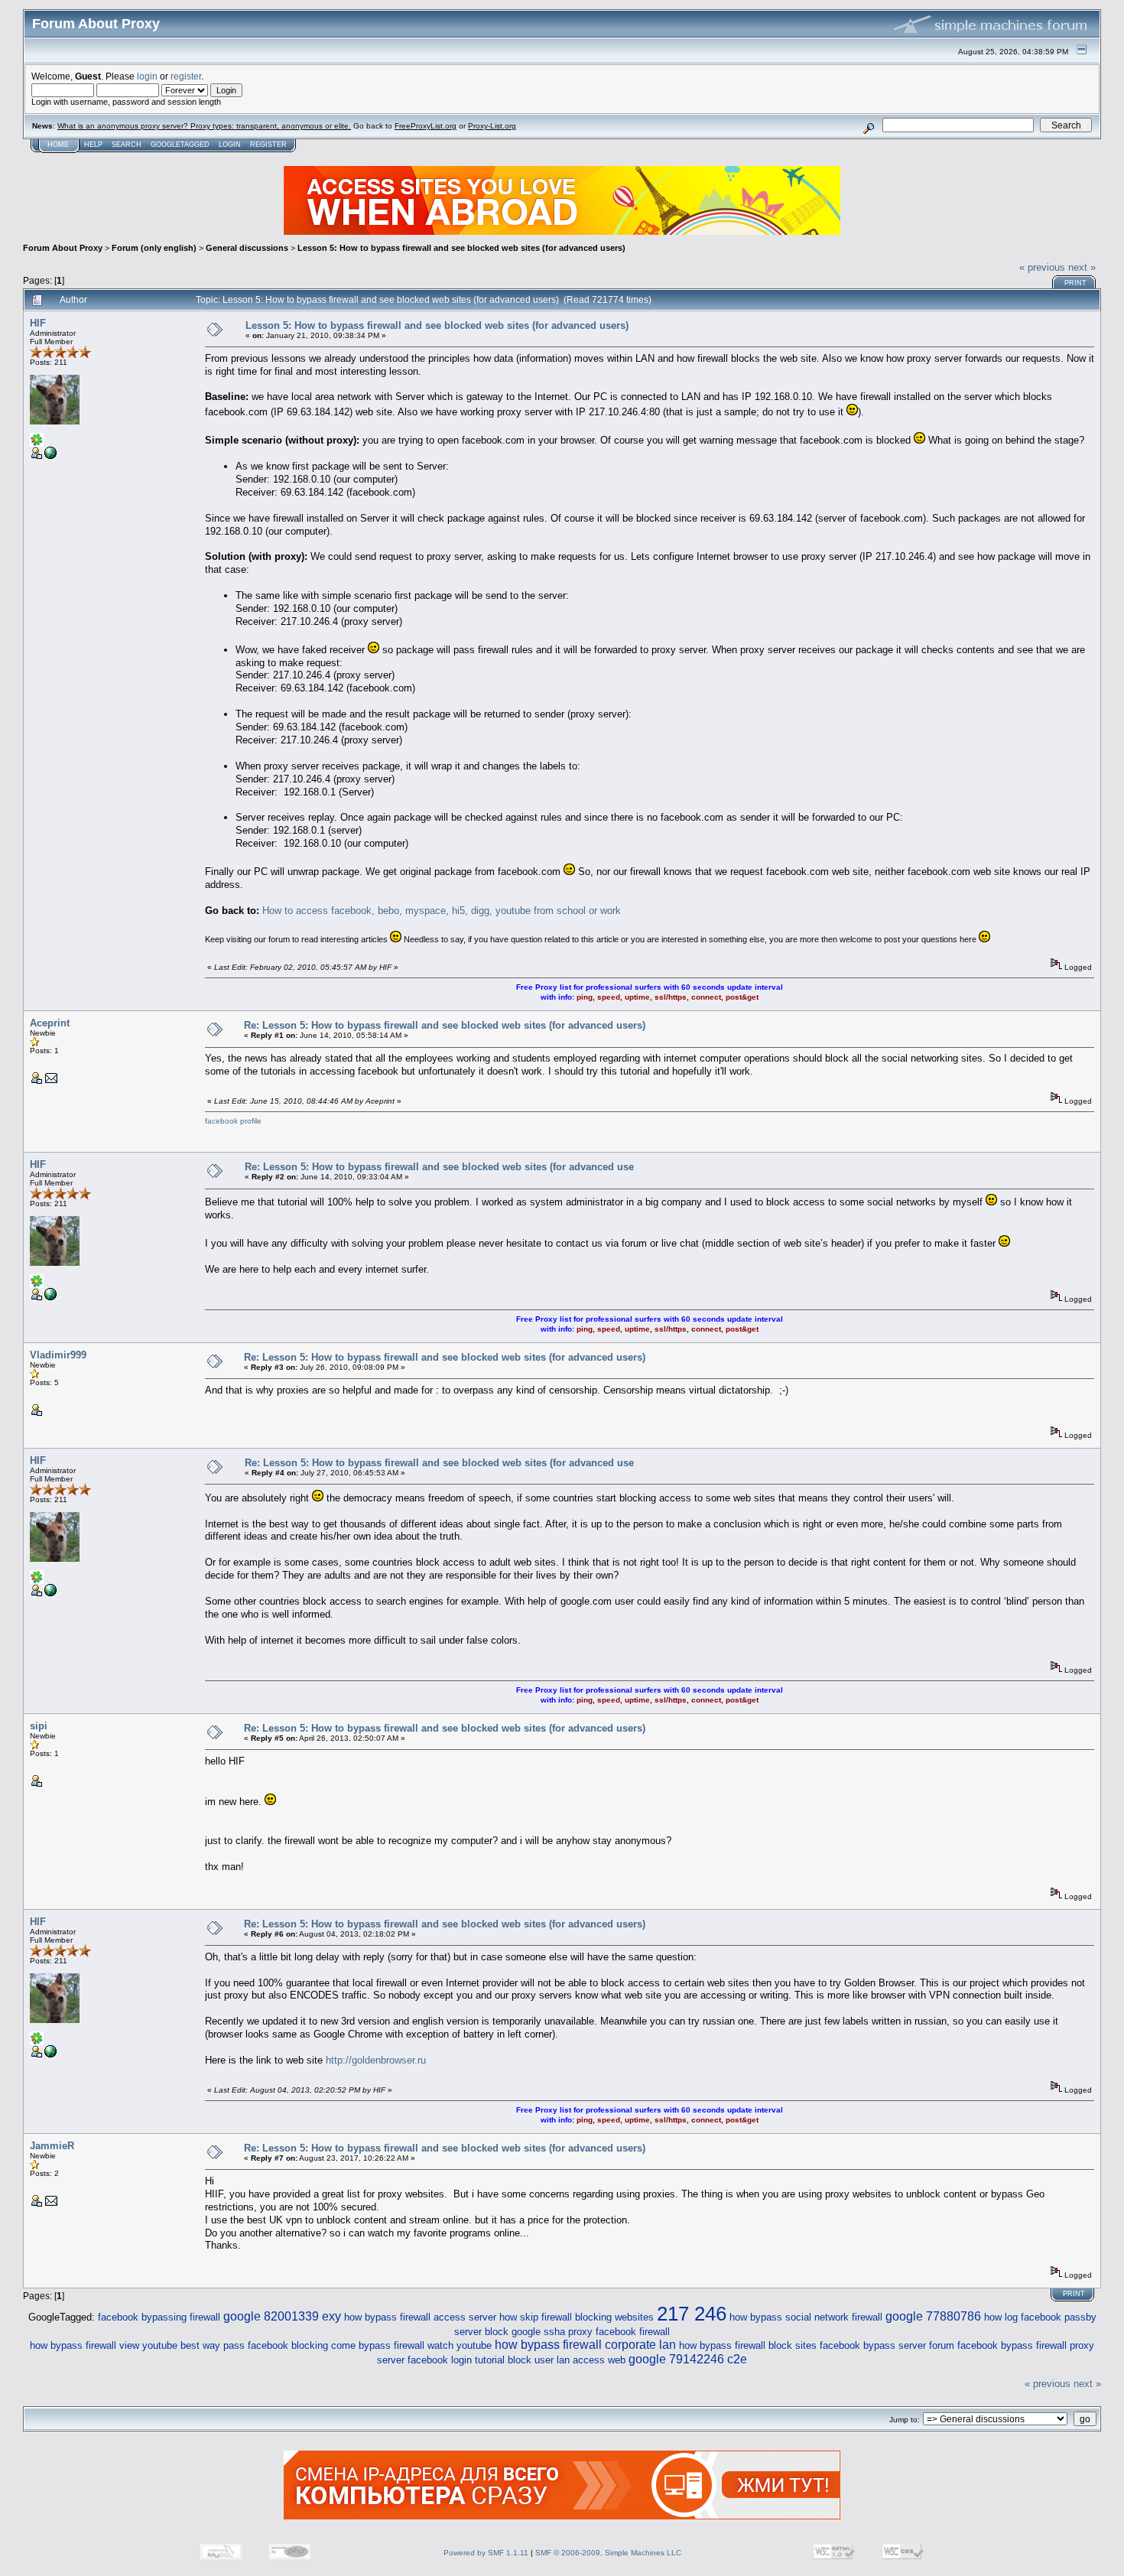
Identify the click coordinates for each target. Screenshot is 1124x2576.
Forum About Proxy (63, 248)
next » (1082, 267)
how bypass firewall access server (420, 2317)
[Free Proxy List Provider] (50, 456)
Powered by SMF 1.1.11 (486, 2553)
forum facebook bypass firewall (998, 2345)
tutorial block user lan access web (550, 2360)
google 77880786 (933, 2316)
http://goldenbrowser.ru (376, 2060)
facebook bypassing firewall (159, 2317)
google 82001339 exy (282, 2316)
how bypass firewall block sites (748, 2345)
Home (58, 145)
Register (268, 145)
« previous (1042, 267)
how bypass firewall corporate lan (585, 2344)
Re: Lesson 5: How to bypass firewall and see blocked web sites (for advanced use (439, 1167)
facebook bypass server (873, 2345)
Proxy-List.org (492, 126)
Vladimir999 (58, 1355)
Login (230, 145)
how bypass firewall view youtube (104, 2345)
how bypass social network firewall (806, 2317)
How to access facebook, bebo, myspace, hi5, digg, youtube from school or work (442, 911)
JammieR (52, 2146)
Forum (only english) (154, 248)
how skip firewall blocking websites (577, 2317)
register (186, 76)
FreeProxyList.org (426, 126)
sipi (39, 1726)
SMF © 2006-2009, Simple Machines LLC (608, 2553)
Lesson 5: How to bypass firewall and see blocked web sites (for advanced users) (461, 248)
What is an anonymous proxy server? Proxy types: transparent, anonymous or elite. (204, 126)
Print (1075, 283)
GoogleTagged (180, 145)
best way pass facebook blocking (254, 2345)
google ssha (538, 2332)
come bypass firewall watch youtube (411, 2345)
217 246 (692, 2314)
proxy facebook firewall (619, 2332)
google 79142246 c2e (688, 2359)
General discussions (247, 248)
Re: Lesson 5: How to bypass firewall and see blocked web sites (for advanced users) (445, 1025)
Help (93, 145)
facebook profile (233, 1121)
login (147, 76)
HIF (38, 323)
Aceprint (50, 1023)
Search (127, 145)
